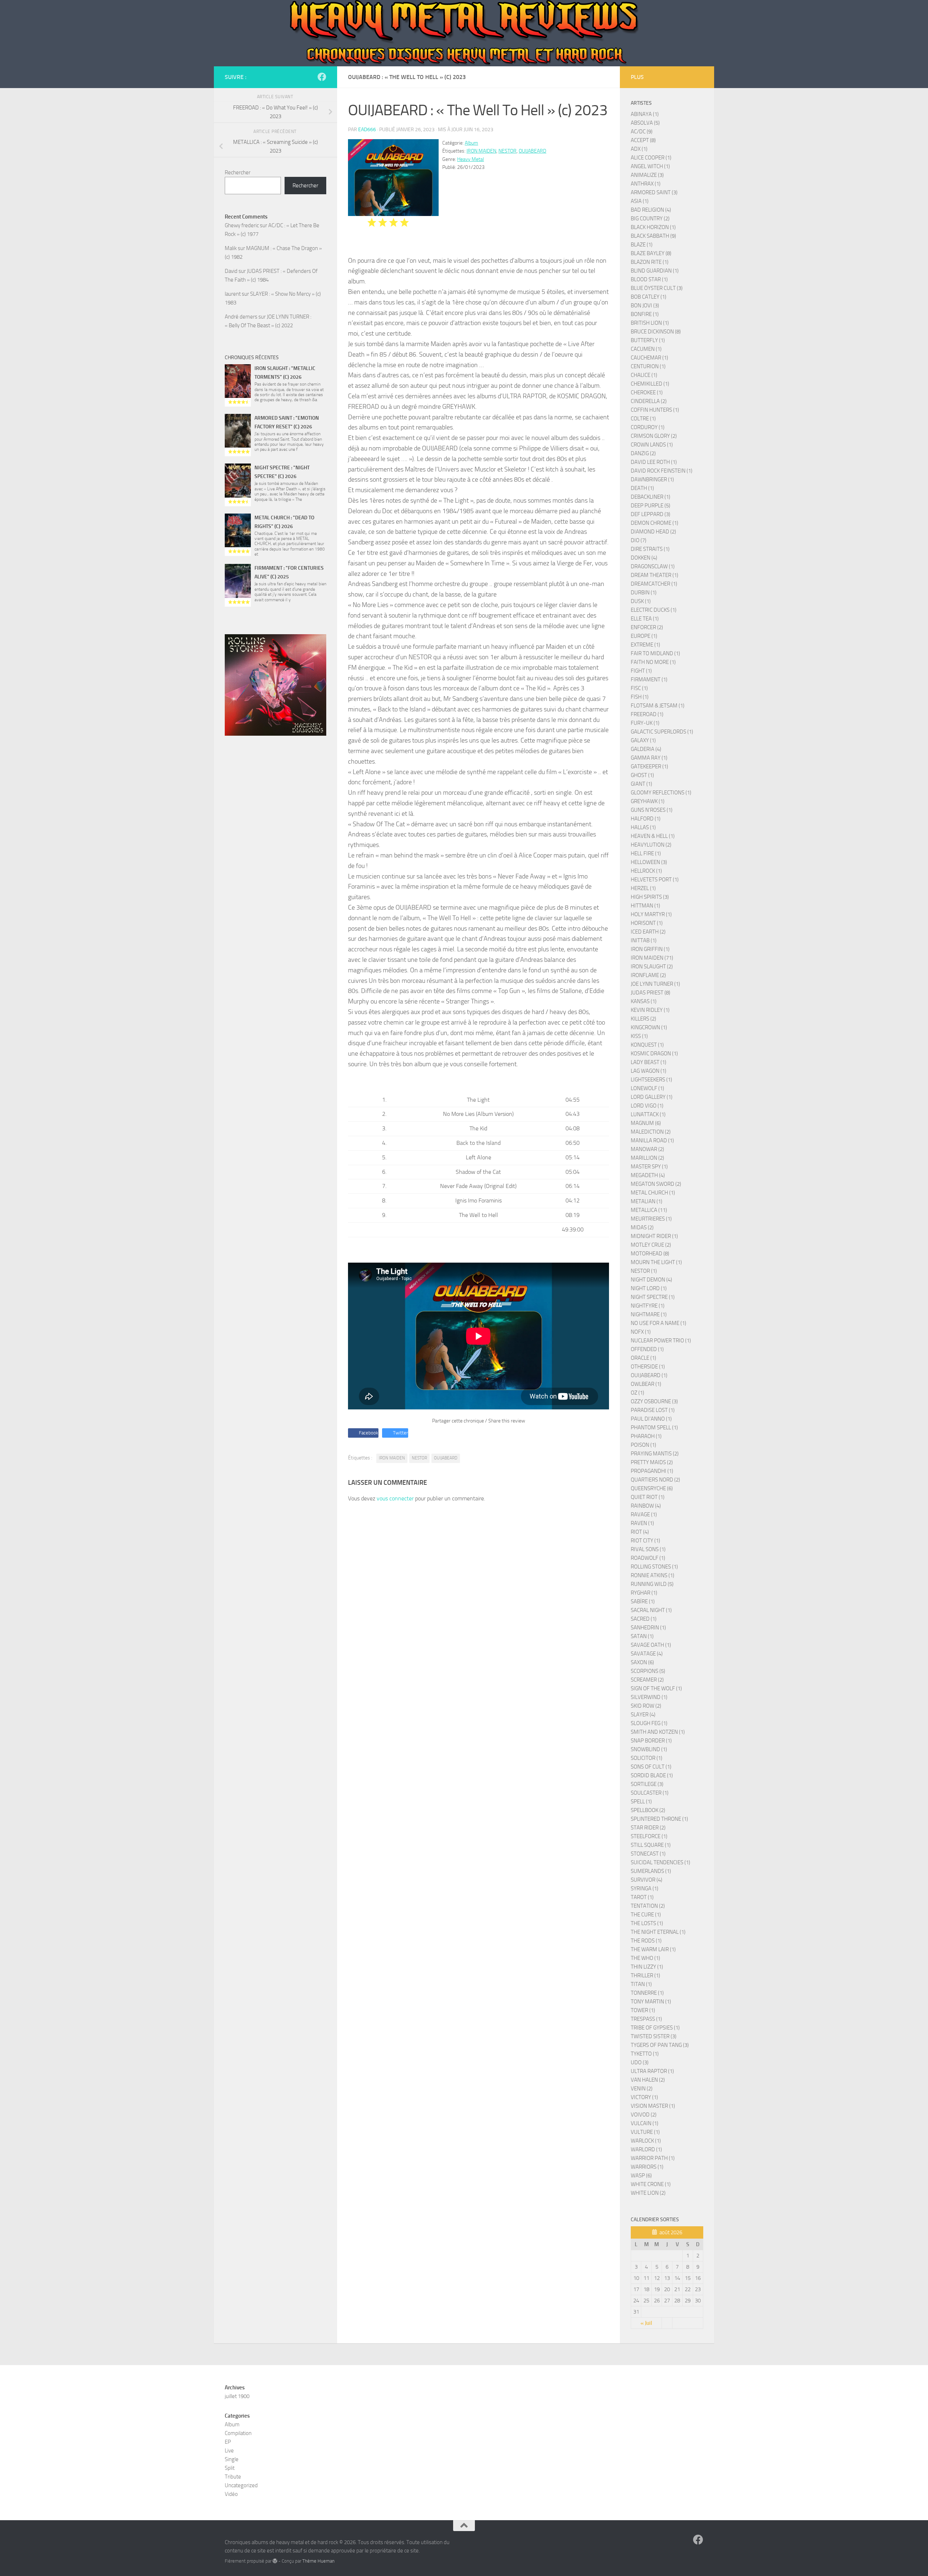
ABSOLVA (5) (645, 123)
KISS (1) (639, 1036)
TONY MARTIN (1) (651, 2002)
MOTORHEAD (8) (650, 1254)
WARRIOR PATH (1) (653, 2158)
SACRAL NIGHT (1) (651, 1610)
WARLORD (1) (646, 2149)
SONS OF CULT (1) (651, 1767)
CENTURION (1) (648, 366)
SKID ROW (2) (646, 1706)
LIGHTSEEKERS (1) (651, 1080)
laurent (233, 294)
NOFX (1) (641, 1332)
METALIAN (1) (647, 1201)
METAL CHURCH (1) (653, 1193)
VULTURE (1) (645, 2132)
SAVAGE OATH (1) (651, 1645)
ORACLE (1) (643, 1358)
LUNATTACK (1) (648, 1114)
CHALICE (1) (644, 375)
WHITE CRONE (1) (651, 2184)
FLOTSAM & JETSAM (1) (658, 706)
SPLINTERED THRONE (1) (659, 1819)
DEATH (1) (642, 488)
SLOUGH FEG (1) (649, 1723)
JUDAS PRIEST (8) (651, 993)
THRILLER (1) (645, 1975)
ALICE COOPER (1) (651, 158)
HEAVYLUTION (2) (651, 845)
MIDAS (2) (642, 1227)
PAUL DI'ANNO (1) (651, 1419)
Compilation (238, 2433)
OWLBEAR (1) (646, 1384)
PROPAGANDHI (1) (652, 1471)
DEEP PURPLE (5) (651, 506)
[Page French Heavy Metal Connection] (322, 77)
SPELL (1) (641, 1802)
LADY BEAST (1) (649, 1062)
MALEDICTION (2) (651, 1132)
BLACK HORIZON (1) (653, 227)
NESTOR (507, 151)
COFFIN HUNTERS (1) (655, 410)
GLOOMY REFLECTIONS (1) (661, 793)
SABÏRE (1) (643, 1601)
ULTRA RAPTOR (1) (652, 2071)
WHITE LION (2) (648, 2193)
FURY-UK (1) (645, 723)
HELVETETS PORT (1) (655, 880)
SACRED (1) (644, 1619)
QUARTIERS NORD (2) (655, 1480)
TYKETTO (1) (645, 2054)
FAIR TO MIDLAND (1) (655, 653)
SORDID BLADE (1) (652, 1775)
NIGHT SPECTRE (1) (653, 1297)
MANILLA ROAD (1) (652, 1140)
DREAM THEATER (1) (654, 575)
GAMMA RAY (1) (649, 758)
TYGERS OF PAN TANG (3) (660, 2045)
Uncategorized (241, 2485)
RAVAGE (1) (644, 1515)
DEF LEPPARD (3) (651, 514)
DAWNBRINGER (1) (652, 479)
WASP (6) (641, 2176)
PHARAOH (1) (646, 1436)
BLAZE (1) (642, 245)
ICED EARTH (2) (648, 932)
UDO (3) (640, 2062)
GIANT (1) (641, 784)
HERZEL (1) (643, 888)
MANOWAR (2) (647, 1149)
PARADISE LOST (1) (653, 1410)
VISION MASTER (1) (653, 2106)
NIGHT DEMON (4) (651, 1280)
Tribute (233, 2477)
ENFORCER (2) (647, 627)
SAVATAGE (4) (647, 1654)
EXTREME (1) (645, 645)
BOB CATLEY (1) (649, 297)
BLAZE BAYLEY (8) (651, 253)
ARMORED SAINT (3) (654, 192)
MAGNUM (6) (646, 1123)
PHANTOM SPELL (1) (654, 1428)
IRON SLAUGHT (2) (652, 967)
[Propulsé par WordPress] (275, 2561)
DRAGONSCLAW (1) (653, 566)
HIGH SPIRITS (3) (650, 897)
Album (471, 143)
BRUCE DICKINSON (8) (656, 332)
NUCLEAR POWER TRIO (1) (661, 1341)
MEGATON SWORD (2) (656, 1184)
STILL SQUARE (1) (651, 1845)
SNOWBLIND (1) (649, 1749)
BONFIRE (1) (645, 314)
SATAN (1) (642, 1636)
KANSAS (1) (644, 1001)
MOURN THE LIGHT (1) (656, 1262)
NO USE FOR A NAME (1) (658, 1323)
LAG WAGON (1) (649, 1071)
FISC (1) (639, 688)
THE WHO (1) (645, 1958)
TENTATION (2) (648, 1906)
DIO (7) (639, 540)
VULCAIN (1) (645, 2123)
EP (228, 2442)
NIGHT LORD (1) (649, 1288)
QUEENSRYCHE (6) (652, 1488)
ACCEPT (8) (643, 140)
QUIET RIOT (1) (648, 1497)
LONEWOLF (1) (647, 1088)
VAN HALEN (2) (648, 2080)
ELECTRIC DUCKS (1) (654, 610)
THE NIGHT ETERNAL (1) (658, 1932)
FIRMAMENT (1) (649, 680)
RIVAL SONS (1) (648, 1549)
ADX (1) (639, 149)
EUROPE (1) (644, 636)
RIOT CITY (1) (645, 1541)
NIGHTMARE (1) (649, 1314)
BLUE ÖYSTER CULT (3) (657, 288)
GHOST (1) (642, 775)
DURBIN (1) (644, 593)
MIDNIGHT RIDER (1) (654, 1236)
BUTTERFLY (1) (648, 340)
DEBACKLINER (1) (651, 497)
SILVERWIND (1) (649, 1697)
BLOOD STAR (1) (649, 279)
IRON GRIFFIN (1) (650, 949)
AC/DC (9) (642, 132)
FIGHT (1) (641, 671)
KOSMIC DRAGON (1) (654, 1054)
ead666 (367, 130)
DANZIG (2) (643, 453)
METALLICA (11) (649, 1210)
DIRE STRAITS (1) (650, 549)
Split (230, 2468)
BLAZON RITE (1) (650, 262)
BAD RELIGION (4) (651, 210)
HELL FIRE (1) (646, 853)
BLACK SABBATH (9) (653, 236)
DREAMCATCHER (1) (654, 584)
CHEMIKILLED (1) (650, 384)
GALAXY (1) (643, 740)
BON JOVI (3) (645, 306)
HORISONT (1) (647, 923)
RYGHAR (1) (644, 1593)
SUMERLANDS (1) (651, 1871)
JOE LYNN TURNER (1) (655, 984)
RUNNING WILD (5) (652, 1584)
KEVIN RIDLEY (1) (650, 1010)
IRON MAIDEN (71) (652, 958)
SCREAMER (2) (647, 1680)
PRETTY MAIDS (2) (652, 1462)
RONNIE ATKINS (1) (652, 1575)
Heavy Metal (471, 159)
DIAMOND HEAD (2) (653, 532)
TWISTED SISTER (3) (654, 2036)
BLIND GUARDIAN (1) (655, 271)
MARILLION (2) (647, 1158)
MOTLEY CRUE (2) (651, 1245)
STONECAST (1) (648, 1854)
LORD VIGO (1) (647, 1106)
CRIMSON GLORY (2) (654, 436)
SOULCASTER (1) (650, 1793)
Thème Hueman (318, 2561)
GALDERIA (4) (646, 749)
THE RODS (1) (646, 1941)
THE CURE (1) (646, 1915)
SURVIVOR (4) (647, 1880)
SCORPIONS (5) (648, 1671)
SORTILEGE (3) (647, 1784)
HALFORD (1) (646, 819)
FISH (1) (640, 697)
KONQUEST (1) (647, 1045)
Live (229, 2451)
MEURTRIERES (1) (651, 1219)
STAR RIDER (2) (648, 1828)
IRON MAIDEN (481, 151)
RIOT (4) (640, 1532)
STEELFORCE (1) (649, 1836)
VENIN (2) (642, 2089)
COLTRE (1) (643, 419)
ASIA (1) (640, 201)
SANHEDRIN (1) (648, 1628)
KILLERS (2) (643, 1019)
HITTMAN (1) (645, 906)
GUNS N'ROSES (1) (652, 810)
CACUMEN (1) (646, 349)
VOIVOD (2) (644, 2115)
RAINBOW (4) (646, 1506)
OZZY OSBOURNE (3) (654, 1401)
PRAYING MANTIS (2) (655, 1454)
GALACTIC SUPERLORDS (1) (662, 732)
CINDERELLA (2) (649, 401)
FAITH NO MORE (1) (653, 662)
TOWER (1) (643, 2010)
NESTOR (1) (644, 1271)
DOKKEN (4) (644, 558)
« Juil (646, 2323)
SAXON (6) (642, 1662)
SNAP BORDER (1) (651, 1741)
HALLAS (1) (643, 827)
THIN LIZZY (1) (647, 1967)
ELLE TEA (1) (645, 619)
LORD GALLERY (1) (652, 1097)
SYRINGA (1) (645, 1889)
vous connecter (395, 1498)
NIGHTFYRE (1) (648, 1306)
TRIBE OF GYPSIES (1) (655, 2028)
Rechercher (238, 173)
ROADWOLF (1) (648, 1558)
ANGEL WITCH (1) (650, 166)
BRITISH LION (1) (650, 323)
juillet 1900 (237, 2396)
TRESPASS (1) (646, 2019)
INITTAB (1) (644, 940)
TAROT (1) (642, 1897)
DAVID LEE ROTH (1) (654, 462)
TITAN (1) (641, 1984)
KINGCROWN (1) (649, 1027)
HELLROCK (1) (646, 871)
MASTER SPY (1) (649, 1167)
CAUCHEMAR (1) (649, 358)
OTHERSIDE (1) (648, 1367)
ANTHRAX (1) (646, 184)
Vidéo (231, 2494)
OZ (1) (637, 1393)
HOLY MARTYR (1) (651, 914)
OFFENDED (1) (647, 1349)
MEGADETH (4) (648, 1175)
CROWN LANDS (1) (652, 445)
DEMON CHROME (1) (654, 523)
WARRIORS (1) (647, 2167)
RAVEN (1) (642, 1523)
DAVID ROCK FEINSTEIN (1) (662, 471)
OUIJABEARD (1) (649, 1375)
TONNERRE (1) (647, 1993)
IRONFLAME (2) (648, 975)
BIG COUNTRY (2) (650, 219)
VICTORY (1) (644, 2097)
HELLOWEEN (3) (649, 862)
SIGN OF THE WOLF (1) (656, 1688)
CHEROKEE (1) (647, 392)
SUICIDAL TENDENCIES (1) (660, 1862)
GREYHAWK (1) (648, 801)
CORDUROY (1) (648, 427)
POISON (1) (643, 1445)
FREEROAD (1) (647, 714)
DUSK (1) (641, 601)
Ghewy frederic (242, 225)
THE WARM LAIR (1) (653, 1949)
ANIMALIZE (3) (647, 175)
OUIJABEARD (533, 151)
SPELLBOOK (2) (648, 1810)
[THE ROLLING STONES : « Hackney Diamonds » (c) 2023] (275, 685)
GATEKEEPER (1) (649, 766)
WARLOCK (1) (646, 2141)
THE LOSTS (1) (647, 1923)
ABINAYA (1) (645, 114)
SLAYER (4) (643, 1715)
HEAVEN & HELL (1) (653, 836)
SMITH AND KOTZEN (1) (658, 1732)
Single (232, 2459)
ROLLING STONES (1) (654, 1567)
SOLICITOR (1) (647, 1758)
